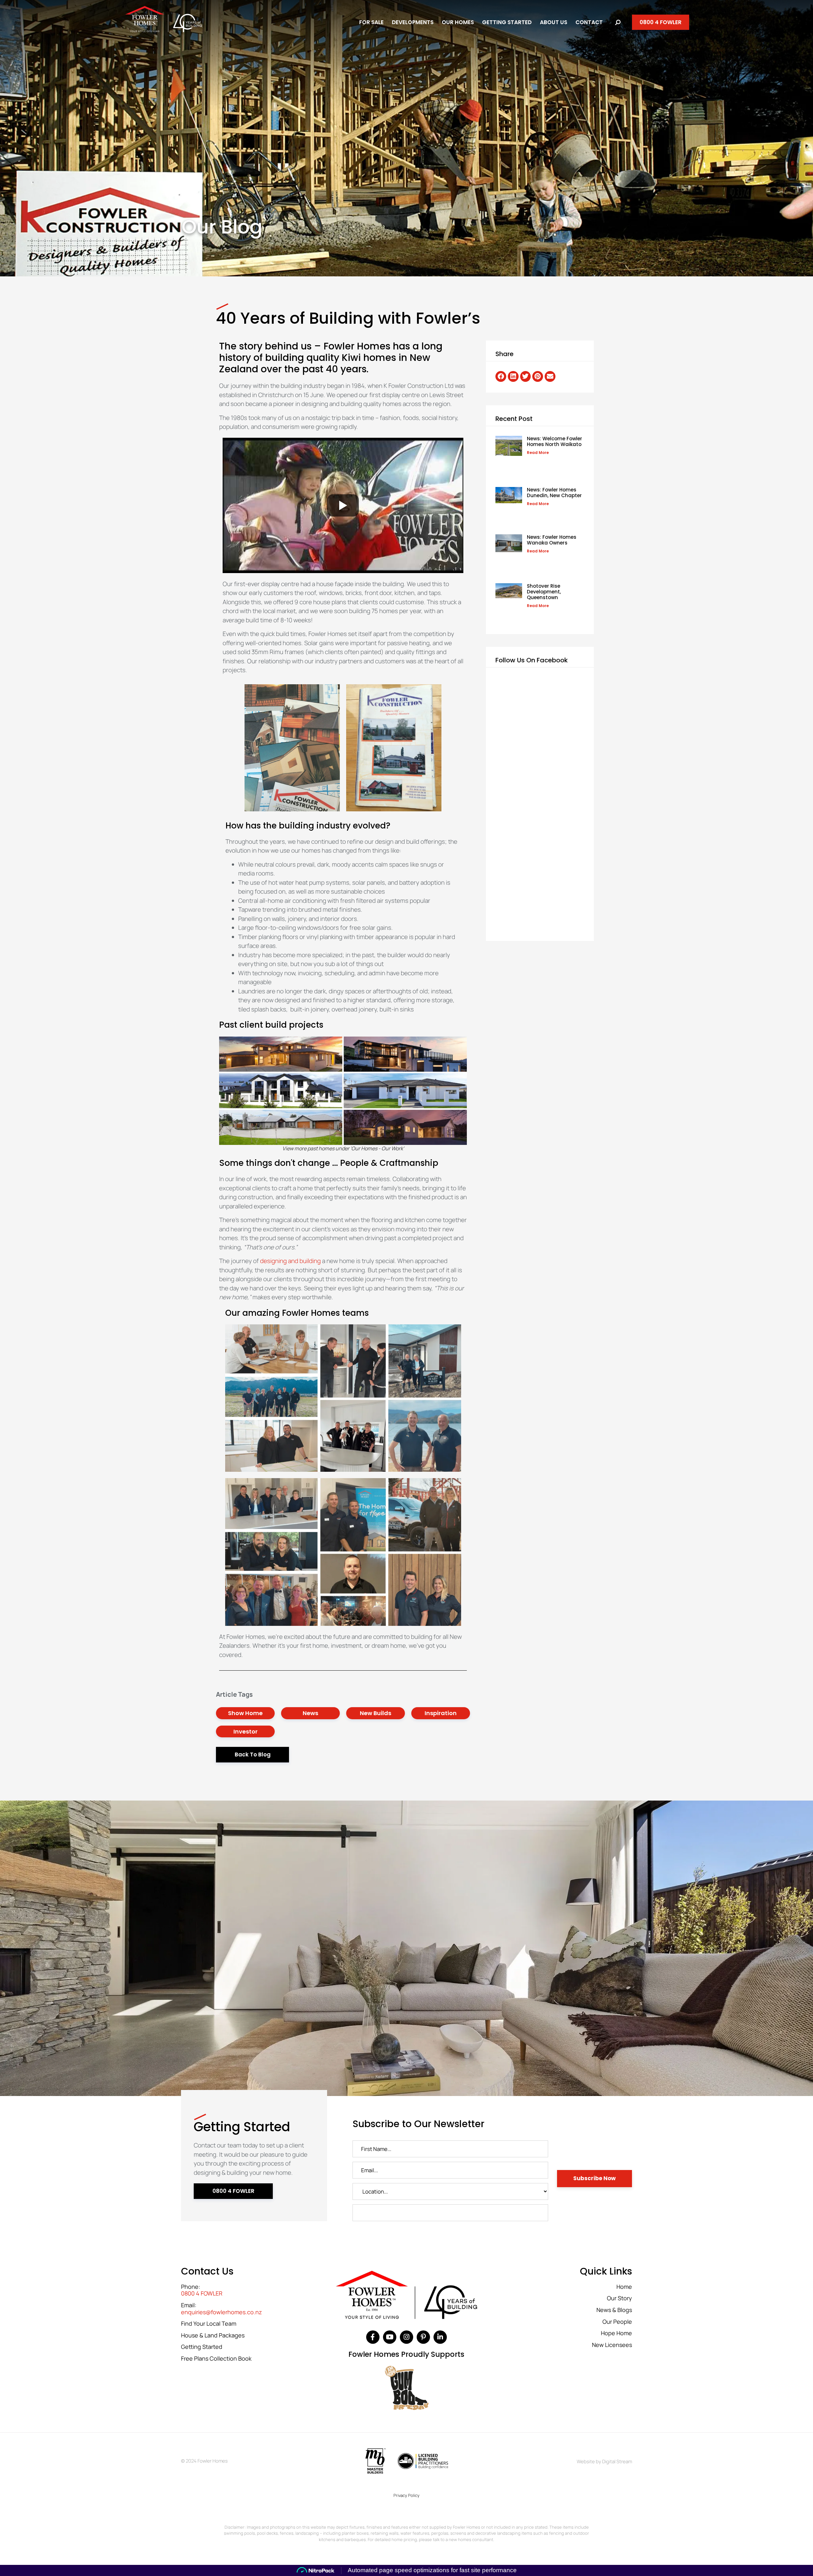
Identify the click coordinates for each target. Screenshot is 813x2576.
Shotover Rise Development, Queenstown (544, 592)
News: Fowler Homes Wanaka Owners (552, 540)
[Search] (618, 22)
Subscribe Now (595, 2178)
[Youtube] (390, 2337)
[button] (501, 376)
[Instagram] (406, 2337)
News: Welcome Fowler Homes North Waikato (554, 441)
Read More (538, 453)
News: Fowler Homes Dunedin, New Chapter (554, 493)
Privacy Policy (406, 2495)
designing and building (290, 1261)
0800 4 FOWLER (202, 2294)
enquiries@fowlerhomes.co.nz (222, 2312)
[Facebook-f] (373, 2337)
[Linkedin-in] (440, 2337)
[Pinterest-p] (423, 2337)
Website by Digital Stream (604, 2461)
